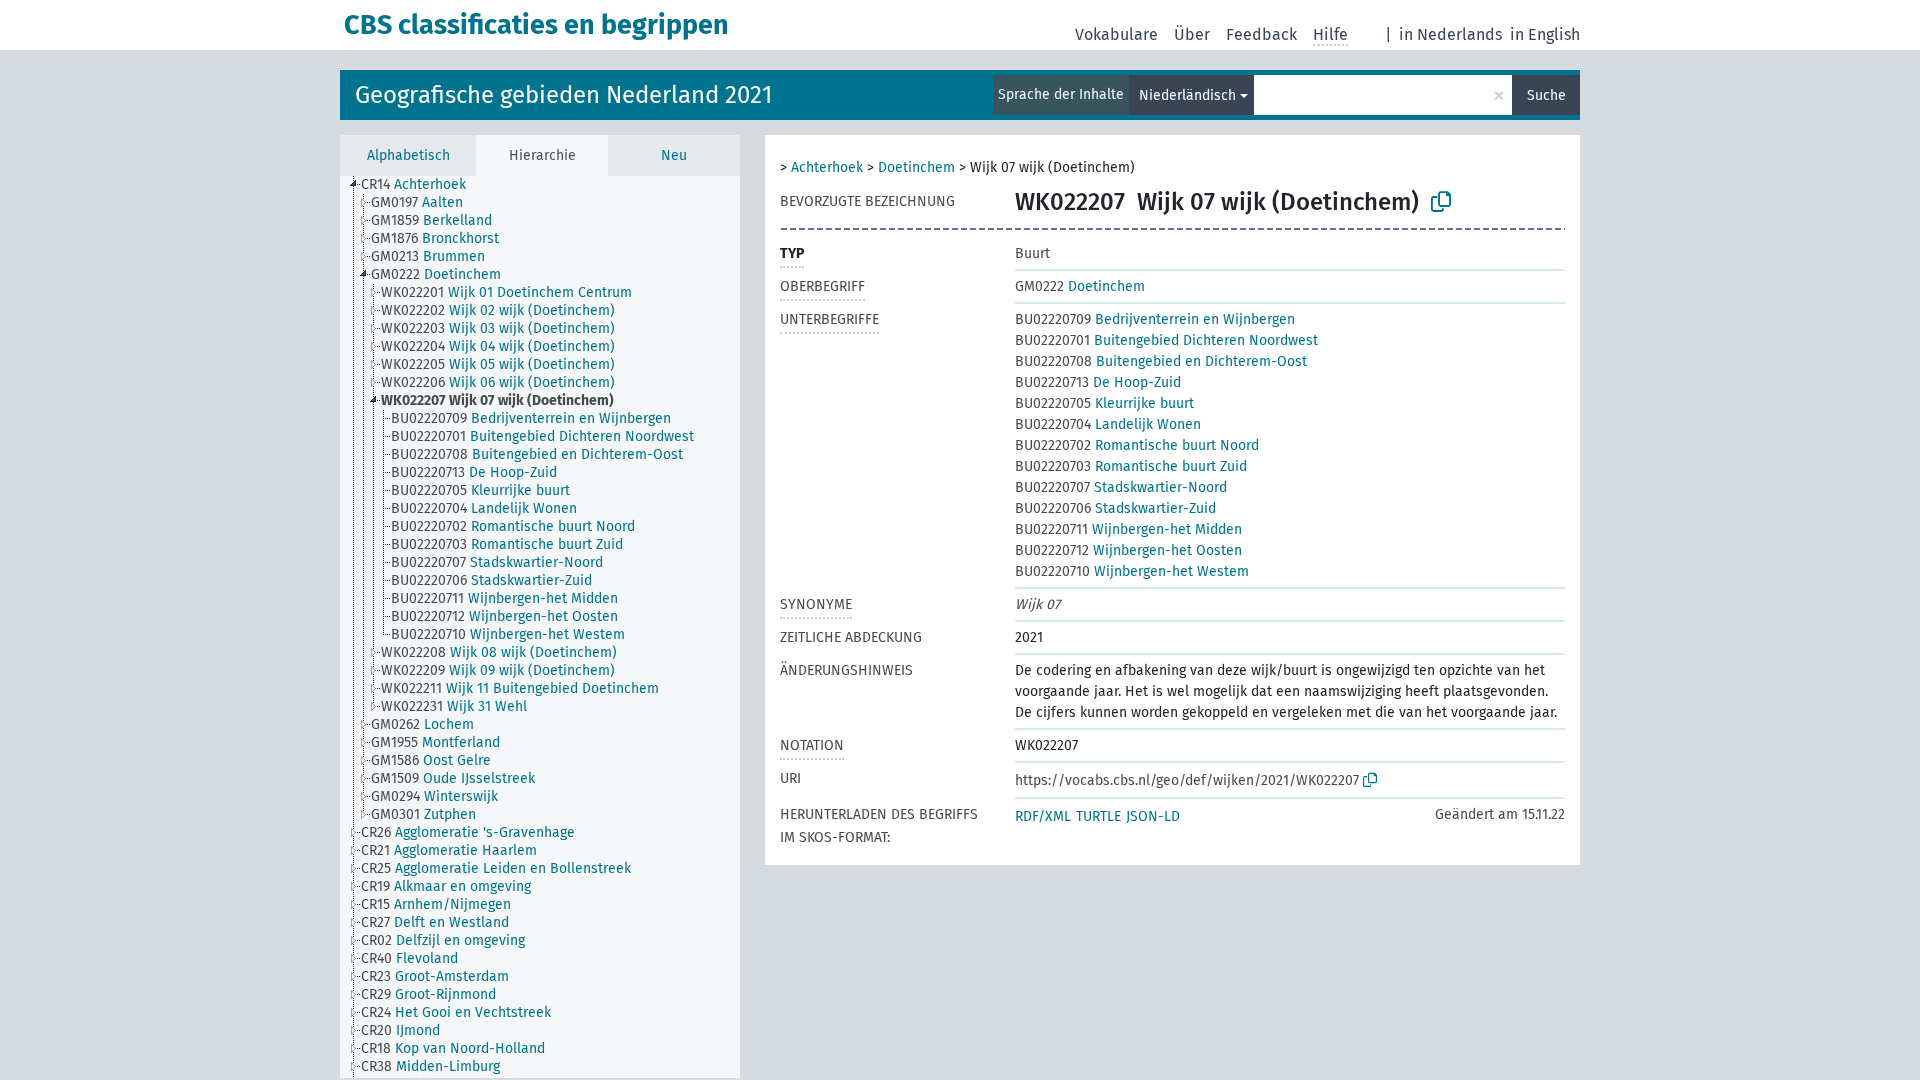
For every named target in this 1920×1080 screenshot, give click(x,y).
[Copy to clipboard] (1441, 202)
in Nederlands (1450, 34)
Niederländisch (1187, 95)
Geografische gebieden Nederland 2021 (563, 95)
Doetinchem (916, 167)
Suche (1546, 95)
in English (1545, 34)
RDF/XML (1043, 816)
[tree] (540, 627)
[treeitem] (422, 185)
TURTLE (1098, 816)
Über (1192, 34)
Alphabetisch (408, 155)
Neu (674, 155)
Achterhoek (827, 167)
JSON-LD (1153, 816)
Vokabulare (1116, 34)
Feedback (1261, 34)
